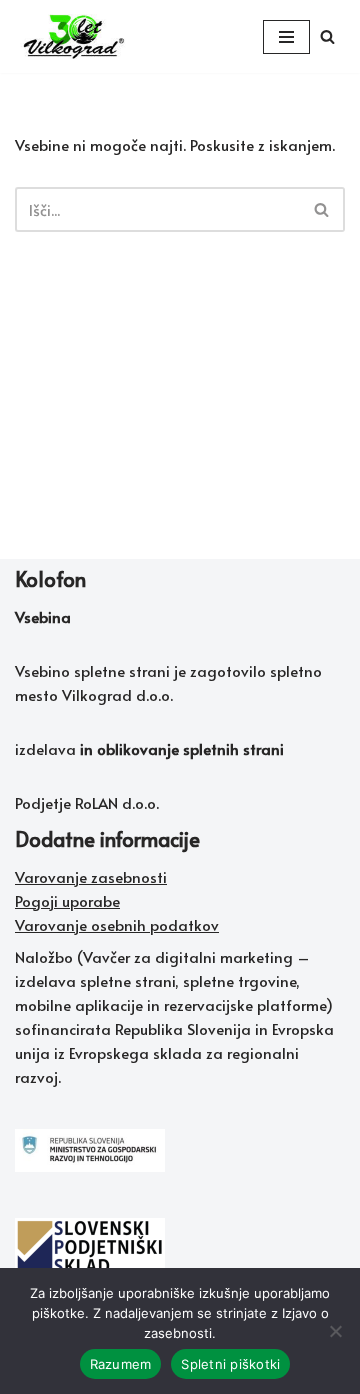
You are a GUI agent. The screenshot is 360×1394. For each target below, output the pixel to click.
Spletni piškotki (230, 1364)
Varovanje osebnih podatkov (117, 924)
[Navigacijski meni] (286, 37)
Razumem (121, 1364)
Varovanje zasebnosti (91, 876)
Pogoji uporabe (67, 900)
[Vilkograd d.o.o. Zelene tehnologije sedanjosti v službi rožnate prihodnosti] (75, 36)
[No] (335, 1331)
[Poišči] (327, 36)
